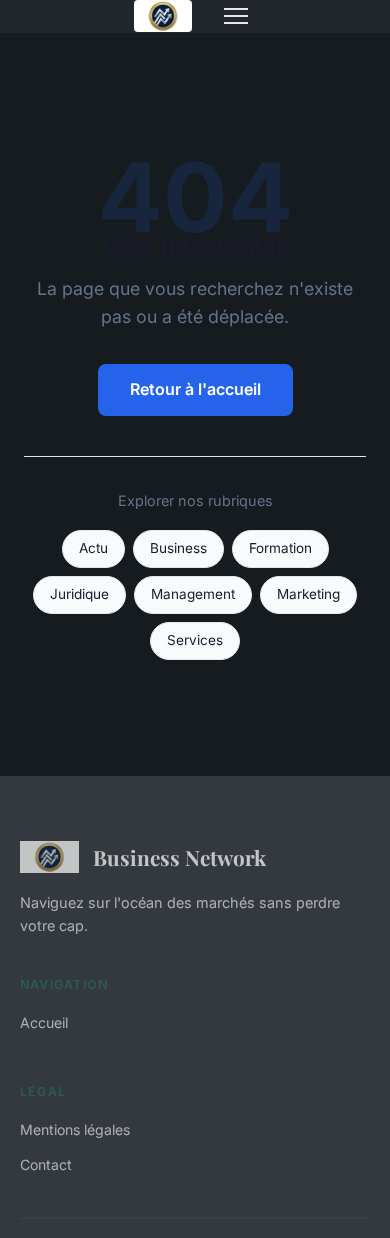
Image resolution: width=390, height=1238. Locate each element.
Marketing (308, 594)
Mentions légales (75, 1129)
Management (193, 594)
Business (178, 548)
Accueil (44, 1022)
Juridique (79, 594)
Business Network (179, 857)
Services (195, 640)
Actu (93, 548)
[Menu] (236, 16)
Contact (46, 1164)
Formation (280, 548)
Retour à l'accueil (195, 389)
